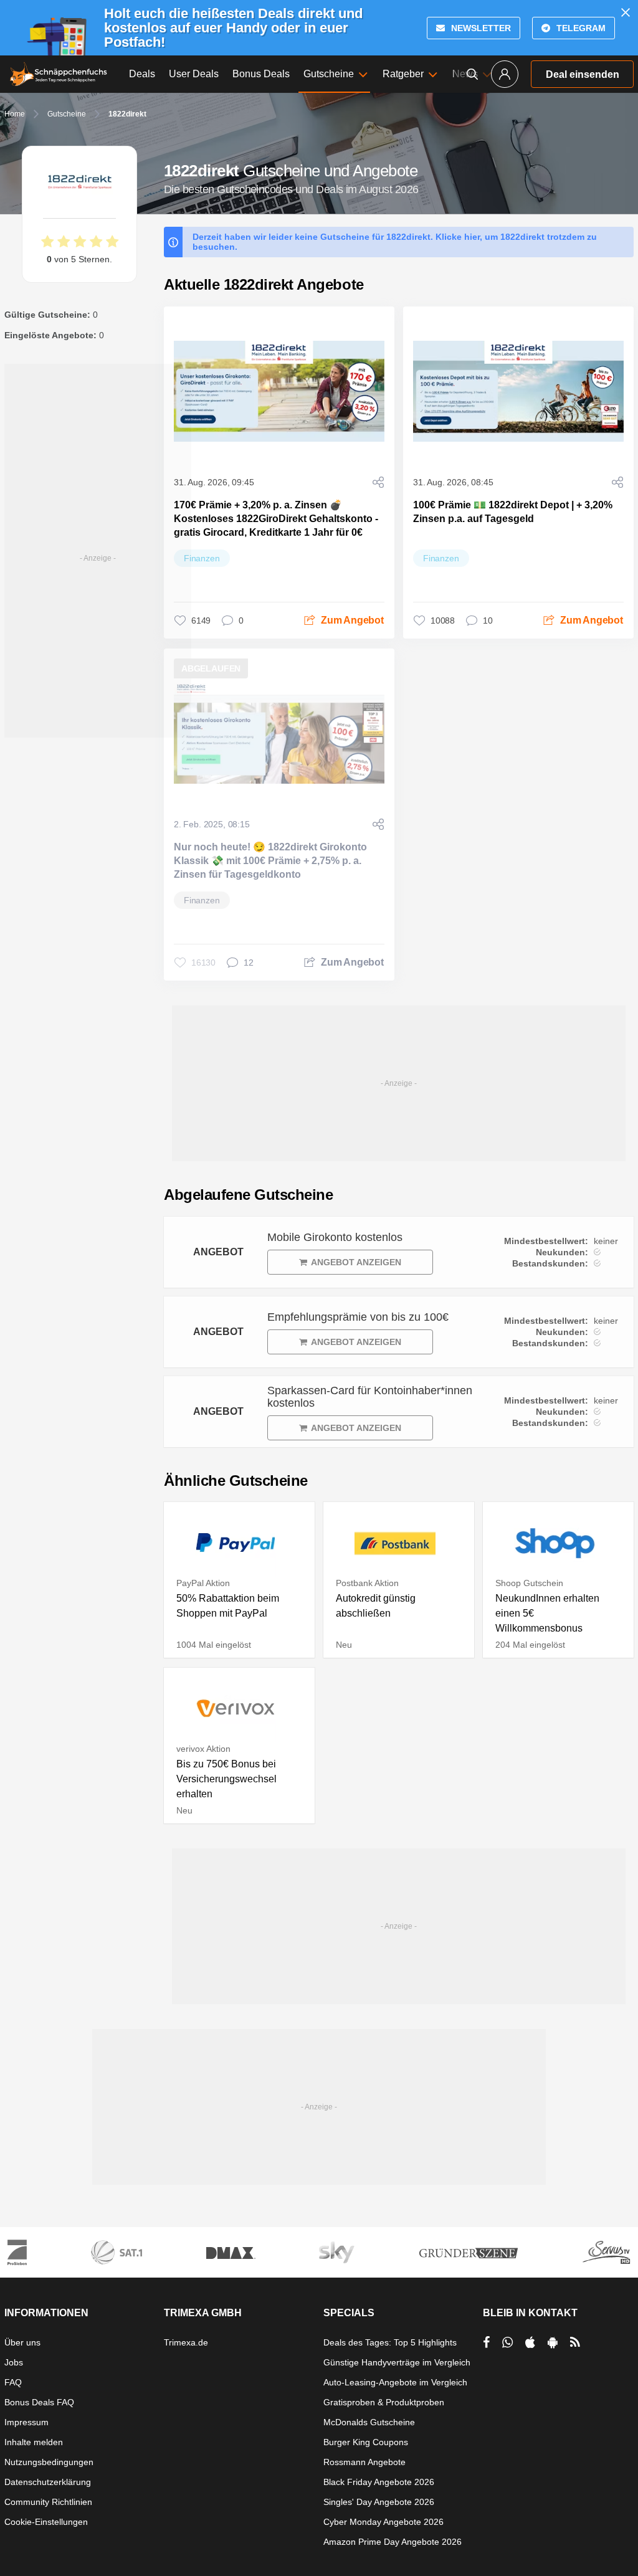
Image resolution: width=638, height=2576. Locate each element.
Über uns (22, 2342)
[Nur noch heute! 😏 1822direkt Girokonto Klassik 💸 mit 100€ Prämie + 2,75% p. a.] (279, 733)
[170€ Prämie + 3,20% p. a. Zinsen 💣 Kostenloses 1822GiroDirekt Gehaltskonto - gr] (279, 391)
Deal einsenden (583, 74)
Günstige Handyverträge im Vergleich (397, 2362)
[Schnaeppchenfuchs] (59, 74)
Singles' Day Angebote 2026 (379, 2502)
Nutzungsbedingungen (49, 2462)
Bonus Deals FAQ (39, 2402)
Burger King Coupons (366, 2442)
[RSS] (575, 2342)
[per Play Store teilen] (553, 2342)
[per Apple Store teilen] (530, 2342)
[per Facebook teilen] (486, 2342)
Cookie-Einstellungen (46, 2522)
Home (15, 114)
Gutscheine (67, 114)
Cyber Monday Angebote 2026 (383, 2522)
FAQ (13, 2382)
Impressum (26, 2422)
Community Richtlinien (48, 2502)
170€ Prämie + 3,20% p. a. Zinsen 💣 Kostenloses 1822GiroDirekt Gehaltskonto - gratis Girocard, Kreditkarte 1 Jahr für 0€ (276, 519)
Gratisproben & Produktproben (384, 2402)
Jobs (14, 2362)
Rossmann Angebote (364, 2462)
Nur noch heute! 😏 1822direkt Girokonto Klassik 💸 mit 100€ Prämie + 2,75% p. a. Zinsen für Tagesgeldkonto (270, 861)
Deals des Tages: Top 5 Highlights (390, 2342)
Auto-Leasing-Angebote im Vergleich (395, 2382)
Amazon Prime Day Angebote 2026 (393, 2542)
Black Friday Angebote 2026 (379, 2482)
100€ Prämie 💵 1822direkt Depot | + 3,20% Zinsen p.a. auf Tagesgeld (513, 512)
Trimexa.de (186, 2342)
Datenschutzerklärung (48, 2482)
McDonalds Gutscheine (369, 2422)
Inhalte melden (34, 2442)
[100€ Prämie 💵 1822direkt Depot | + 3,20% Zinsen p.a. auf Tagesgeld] (518, 391)
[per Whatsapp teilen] (507, 2342)
